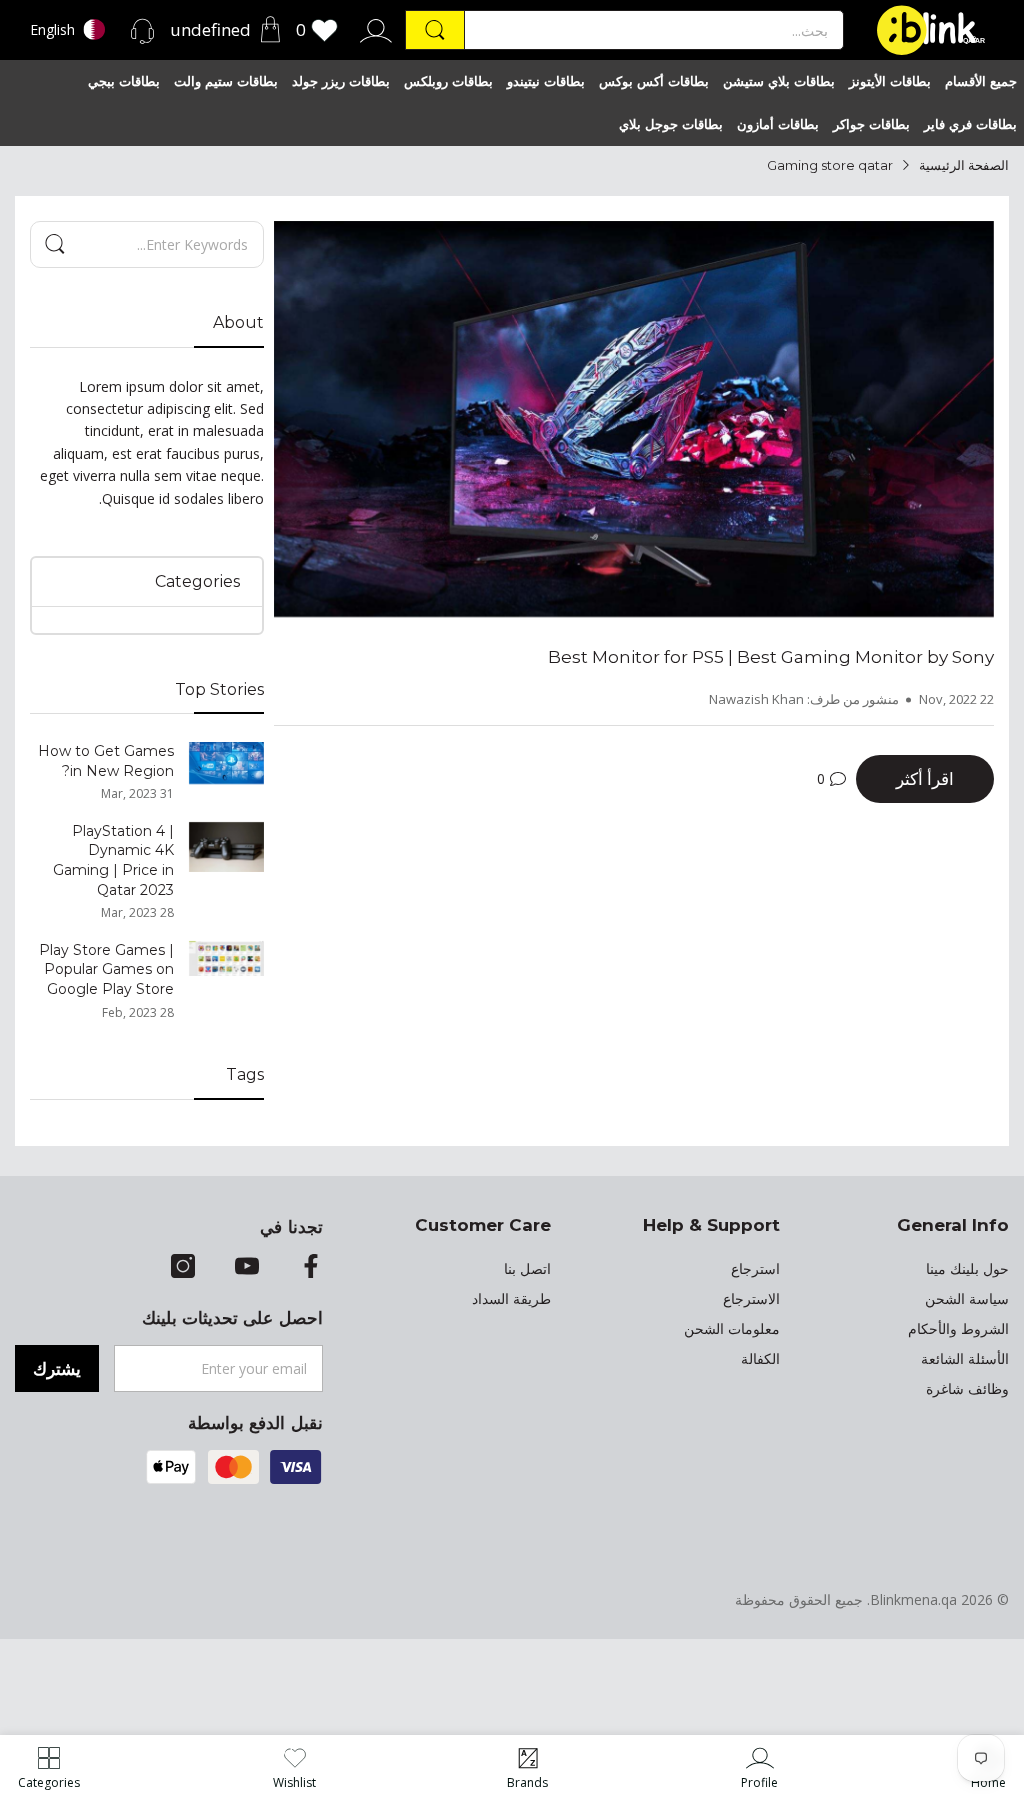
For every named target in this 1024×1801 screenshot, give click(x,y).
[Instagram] (183, 1268)
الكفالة (760, 1359)
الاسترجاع (751, 1299)
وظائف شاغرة (967, 1389)
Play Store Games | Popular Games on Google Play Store (106, 969)
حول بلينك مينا (967, 1269)
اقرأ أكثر (925, 778)
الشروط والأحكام (958, 1329)
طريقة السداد (511, 1299)
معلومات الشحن (732, 1329)
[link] (759, 1768)
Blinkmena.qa (913, 1599)
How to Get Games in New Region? (106, 761)
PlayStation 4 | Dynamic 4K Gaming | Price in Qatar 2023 (113, 860)
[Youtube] (247, 1268)
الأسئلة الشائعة (965, 1359)
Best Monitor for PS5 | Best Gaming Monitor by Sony (771, 657)
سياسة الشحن (967, 1299)
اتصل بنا (527, 1269)
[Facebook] (311, 1268)
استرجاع (755, 1269)
